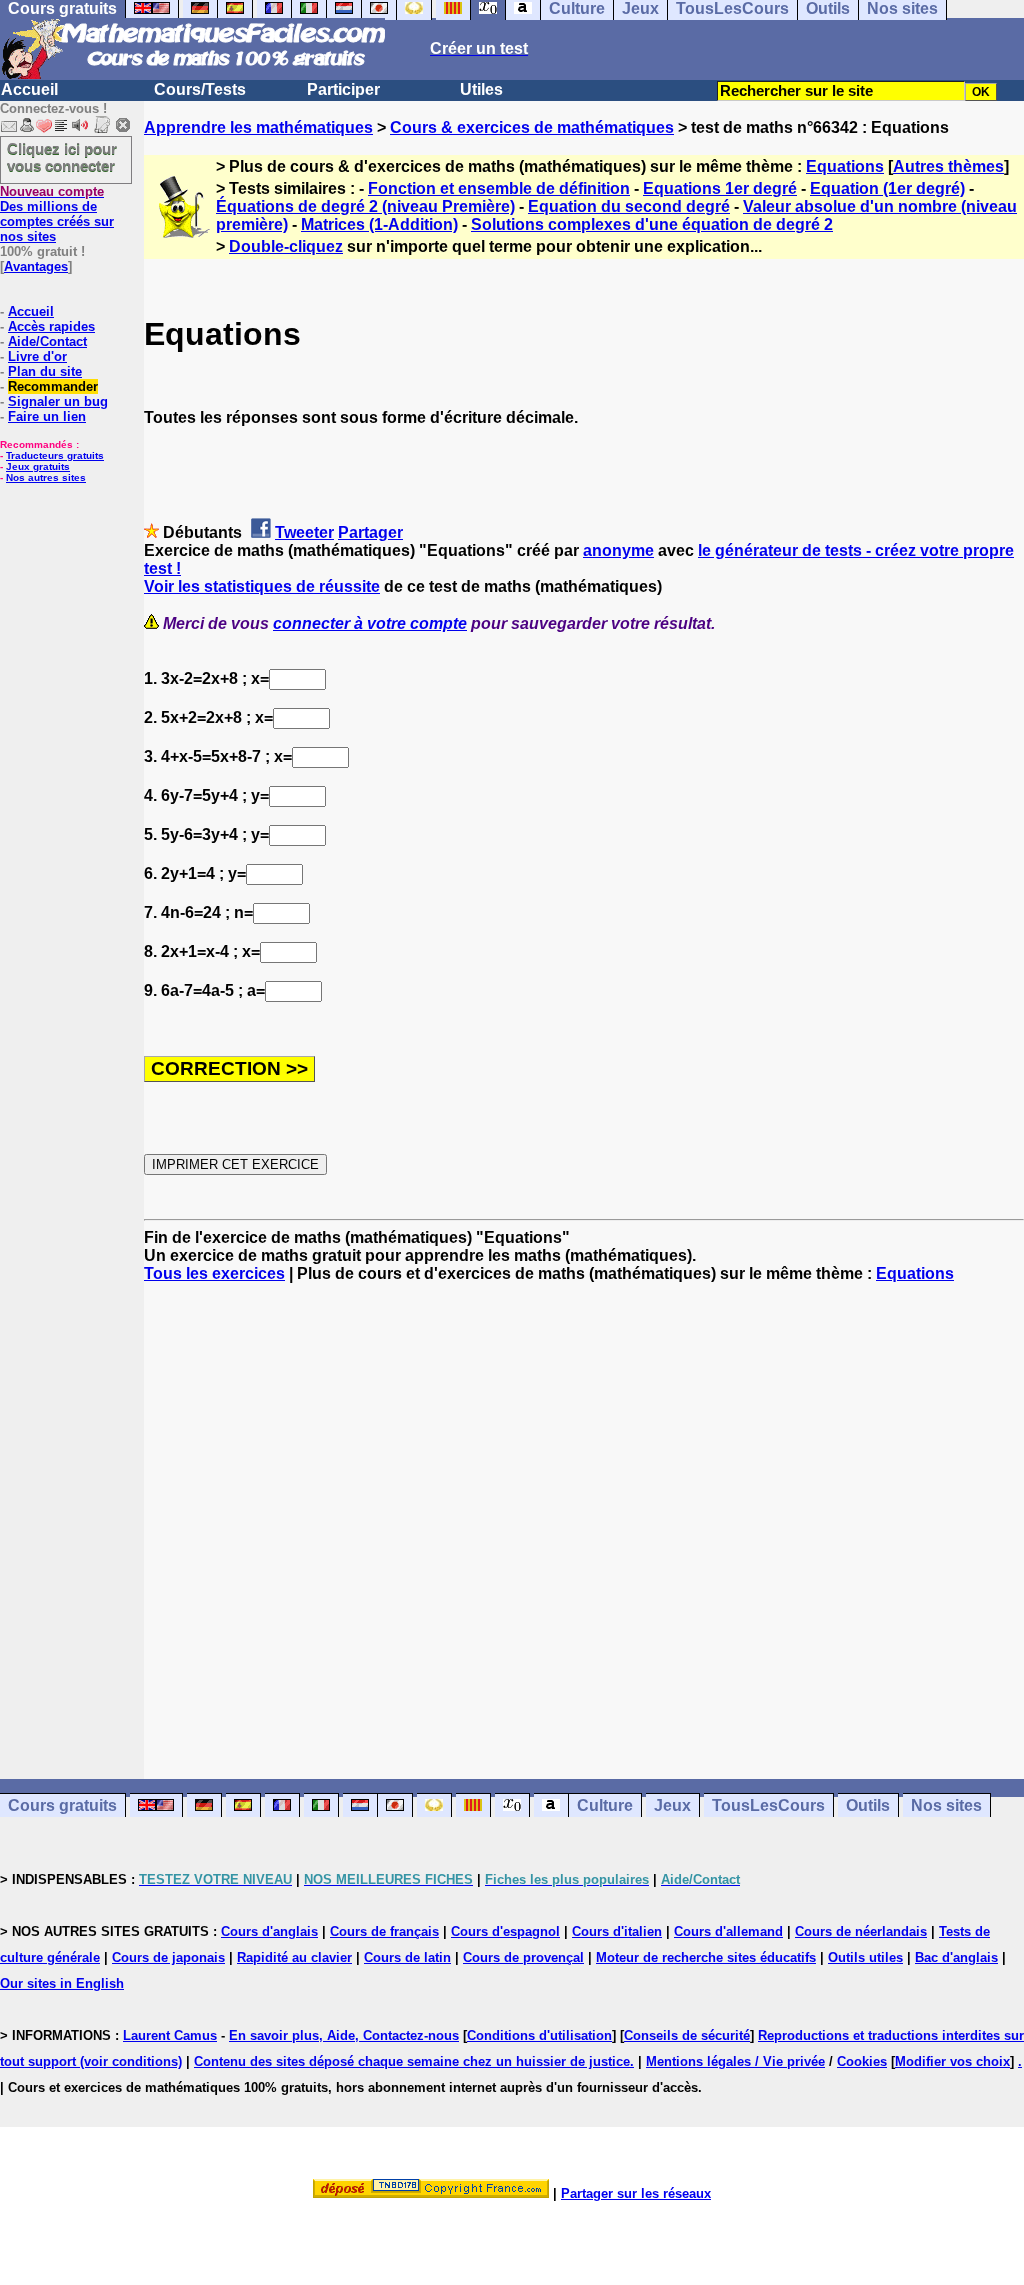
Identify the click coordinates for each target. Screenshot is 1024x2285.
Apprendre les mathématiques (258, 127)
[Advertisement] (584, 1513)
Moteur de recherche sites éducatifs (706, 1957)
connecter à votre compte (370, 623)
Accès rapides (51, 326)
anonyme (618, 550)
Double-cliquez (286, 246)
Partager (370, 532)
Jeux (672, 1805)
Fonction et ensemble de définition (499, 188)
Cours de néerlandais (861, 1931)
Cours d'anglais (269, 1931)
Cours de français (384, 1931)
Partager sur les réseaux (636, 2193)
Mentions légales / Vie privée (735, 2061)
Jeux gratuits (38, 466)
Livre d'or (37, 356)
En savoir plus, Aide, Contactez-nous (344, 2035)
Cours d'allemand (728, 1931)
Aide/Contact (47, 341)
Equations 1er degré (720, 188)
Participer (343, 89)
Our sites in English (62, 1983)
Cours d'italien (617, 1931)
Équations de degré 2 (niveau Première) (365, 206)
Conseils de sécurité (687, 2035)
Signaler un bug (58, 401)
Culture (605, 1805)
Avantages (36, 266)
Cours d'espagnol (505, 1931)
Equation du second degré (629, 206)
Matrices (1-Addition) (379, 224)
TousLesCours (768, 1805)
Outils (868, 1805)
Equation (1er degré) (887, 188)
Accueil (29, 89)
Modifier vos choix (952, 2061)
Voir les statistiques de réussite (262, 586)
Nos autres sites (46, 477)
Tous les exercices (214, 1273)
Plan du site (45, 371)
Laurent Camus (170, 2035)
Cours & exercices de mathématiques (532, 127)
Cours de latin (407, 1957)
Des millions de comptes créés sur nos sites (57, 214)
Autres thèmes (948, 166)
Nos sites (946, 1805)
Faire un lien (47, 416)
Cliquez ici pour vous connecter (62, 157)
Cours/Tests (200, 89)
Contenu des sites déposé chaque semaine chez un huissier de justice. (414, 2061)
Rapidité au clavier (294, 1957)
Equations (845, 166)
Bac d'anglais (956, 1957)
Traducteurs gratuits (55, 455)
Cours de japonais (168, 1957)
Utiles (481, 89)
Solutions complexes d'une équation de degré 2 (652, 224)
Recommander (53, 386)
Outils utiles (865, 1957)
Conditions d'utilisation (539, 2035)
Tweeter (304, 532)
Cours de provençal (523, 1957)
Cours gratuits (62, 1805)
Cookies (862, 2061)
